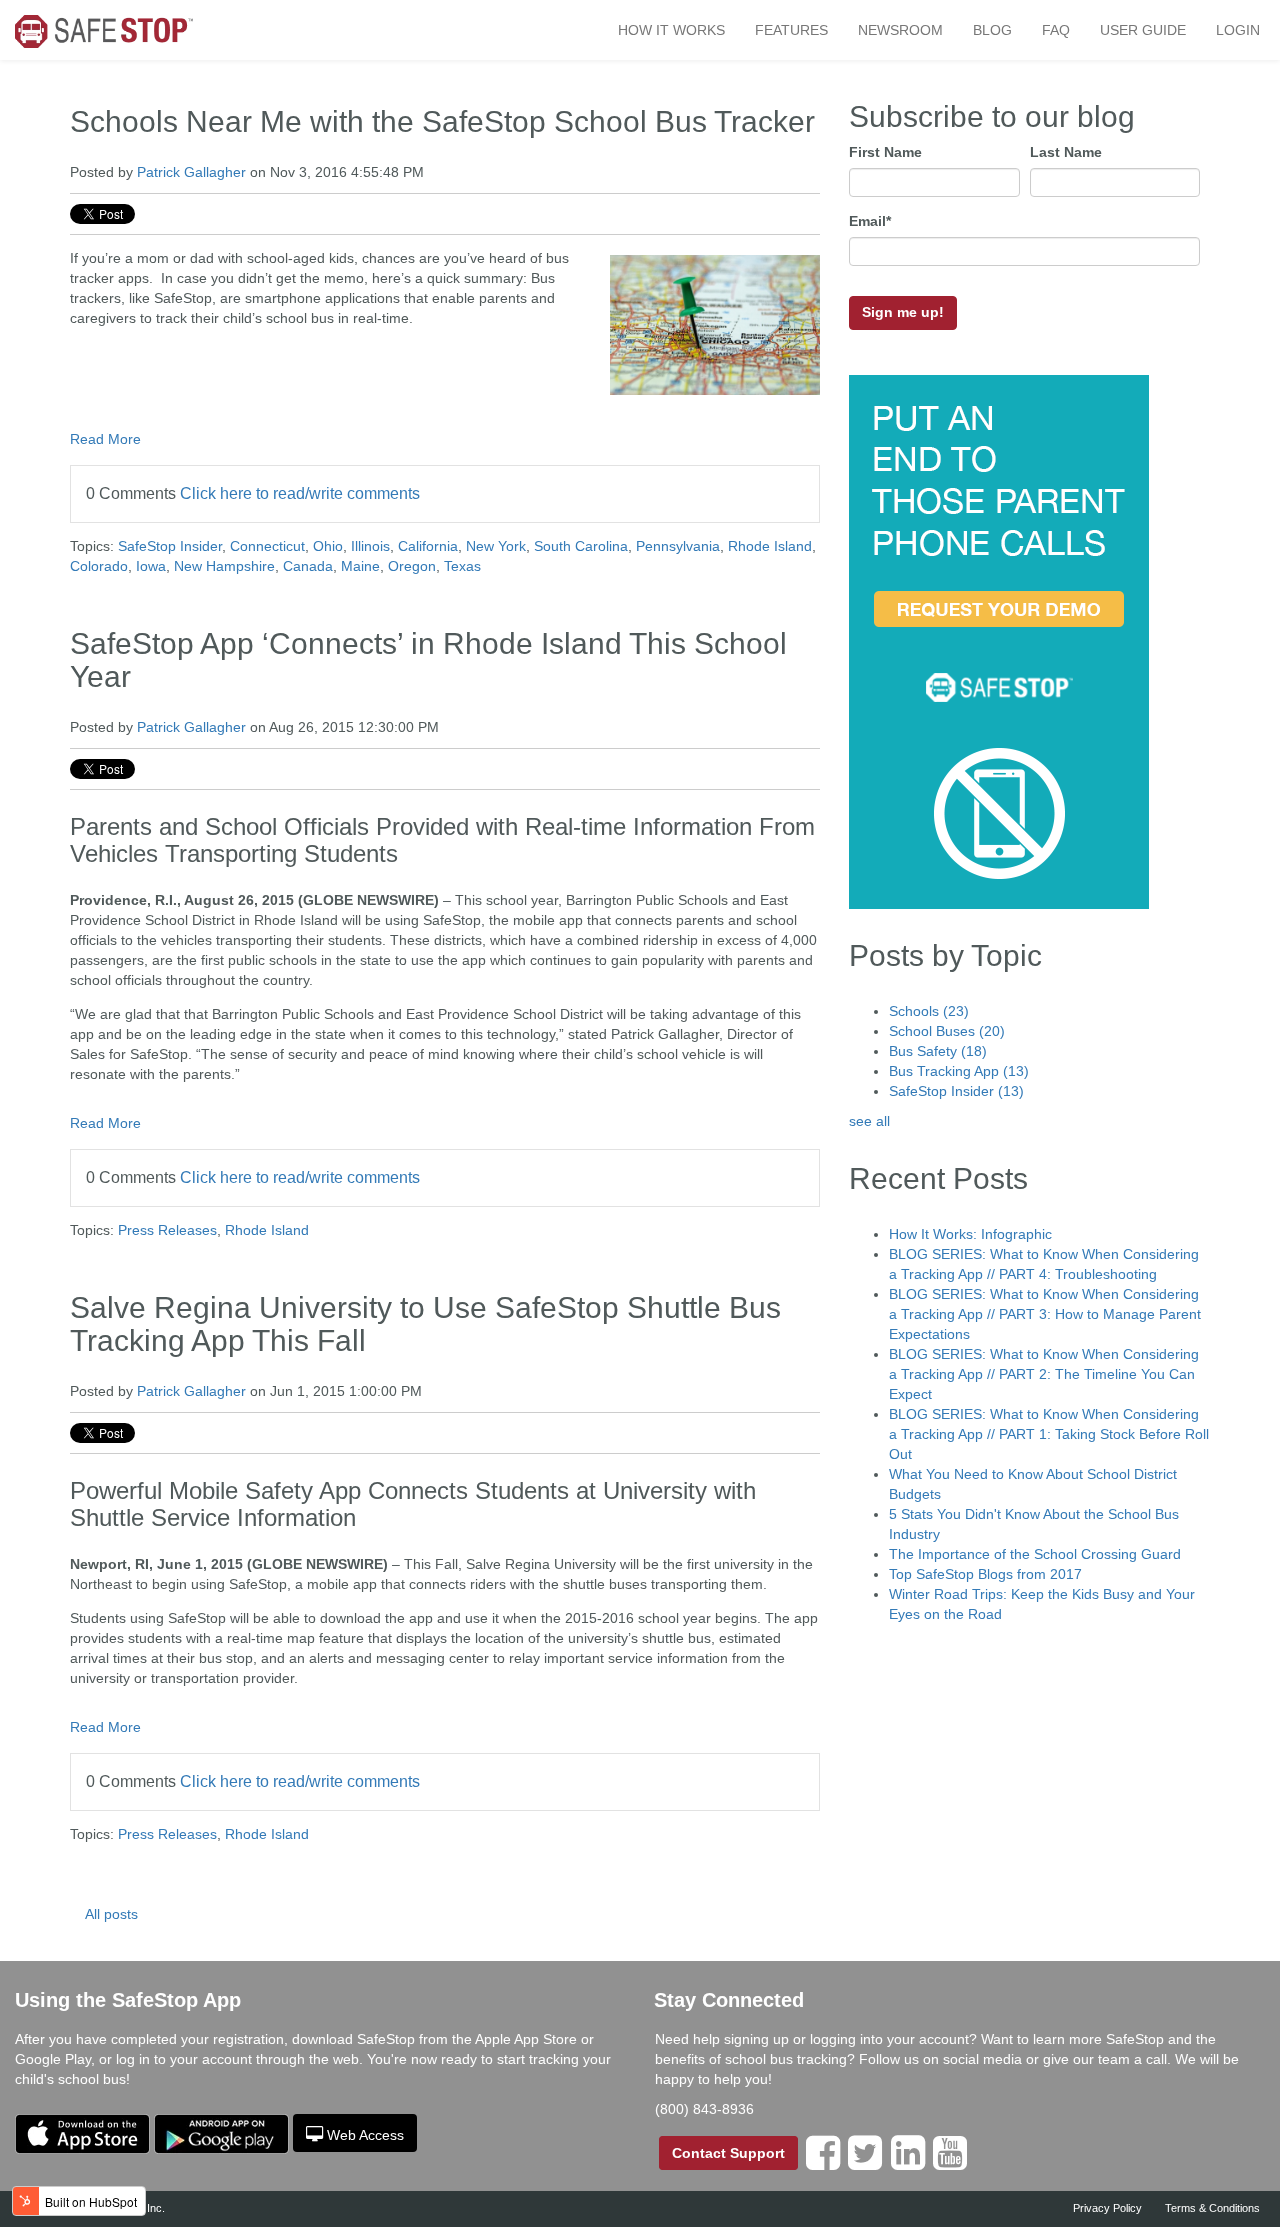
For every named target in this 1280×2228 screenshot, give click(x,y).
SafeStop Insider (170, 546)
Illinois (370, 546)
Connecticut (267, 546)
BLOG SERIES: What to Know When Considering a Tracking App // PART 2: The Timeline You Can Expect (1044, 1374)
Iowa (151, 566)
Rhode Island (770, 546)
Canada (308, 566)
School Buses (947, 1031)
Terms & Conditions (1212, 2208)
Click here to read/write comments (300, 493)
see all (869, 1121)
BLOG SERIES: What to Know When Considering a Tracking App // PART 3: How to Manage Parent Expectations (1045, 1314)
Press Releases (167, 1230)
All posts (111, 1914)
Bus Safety (938, 1051)
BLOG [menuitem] (992, 30)
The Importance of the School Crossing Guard (1035, 1554)
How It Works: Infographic (970, 1234)
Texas (462, 566)
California (428, 546)
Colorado (99, 566)
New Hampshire (224, 566)
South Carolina (581, 546)
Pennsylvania (678, 546)
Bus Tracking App (959, 1071)
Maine (360, 566)
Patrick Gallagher (191, 172)
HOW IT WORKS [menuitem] (671, 30)
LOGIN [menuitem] (1238, 30)
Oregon (412, 566)
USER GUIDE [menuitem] (1143, 30)
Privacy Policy (1107, 2208)
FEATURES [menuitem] (791, 30)
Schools (929, 1011)
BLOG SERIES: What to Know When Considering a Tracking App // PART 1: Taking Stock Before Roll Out (1049, 1434)
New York (496, 546)
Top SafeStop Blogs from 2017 (985, 1574)
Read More (105, 439)
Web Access (365, 2135)
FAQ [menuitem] (1056, 30)
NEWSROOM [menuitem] (900, 30)
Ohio (328, 546)
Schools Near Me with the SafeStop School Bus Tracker (442, 121)
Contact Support (728, 2153)
